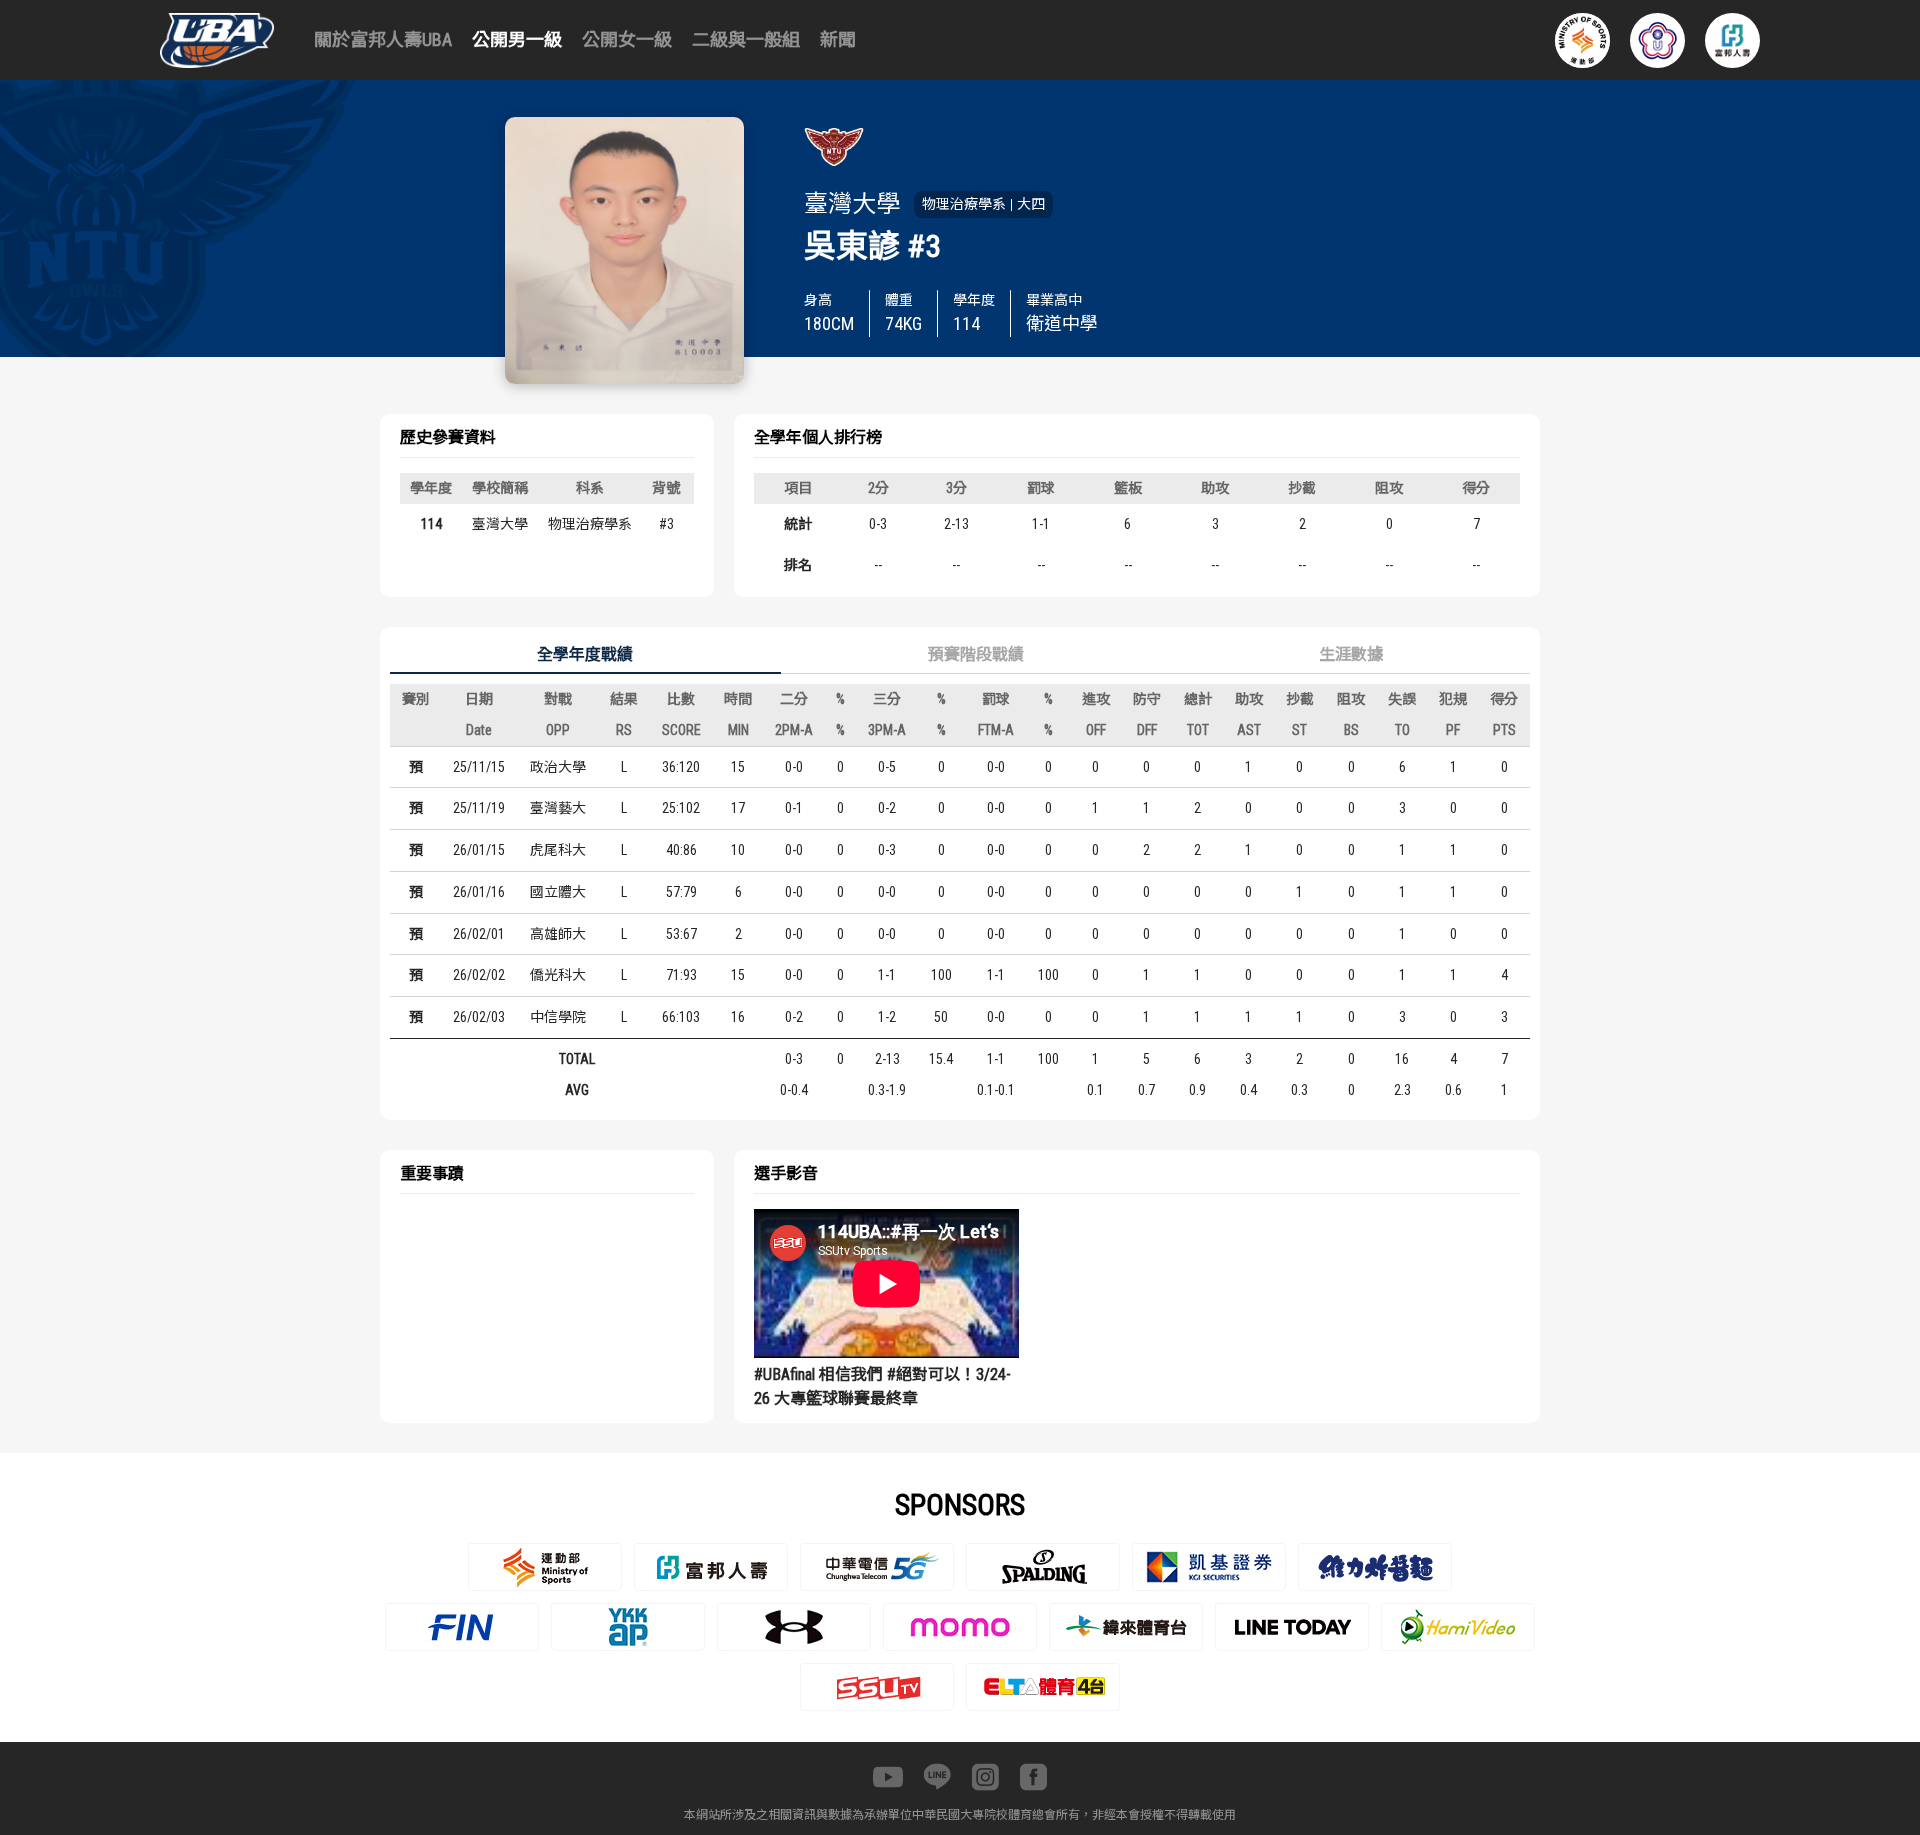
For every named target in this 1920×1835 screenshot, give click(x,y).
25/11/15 (479, 767)
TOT (1198, 730)
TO (1402, 730)
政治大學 (558, 767)
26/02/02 (479, 975)
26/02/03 (479, 1017)
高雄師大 (558, 934)
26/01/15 (479, 850)
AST (1249, 730)
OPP (558, 730)
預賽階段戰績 (976, 654)
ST (1299, 730)
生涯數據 (1351, 654)
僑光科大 (558, 975)
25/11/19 (479, 808)
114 (431, 524)
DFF (1147, 730)
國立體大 (558, 892)
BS (1351, 730)
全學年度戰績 (585, 654)
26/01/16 (479, 892)
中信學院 (558, 1017)
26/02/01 (479, 934)
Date (479, 730)
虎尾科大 (558, 850)
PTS (1504, 730)
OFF (1096, 730)
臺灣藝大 (558, 808)
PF (1453, 730)
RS (624, 730)
